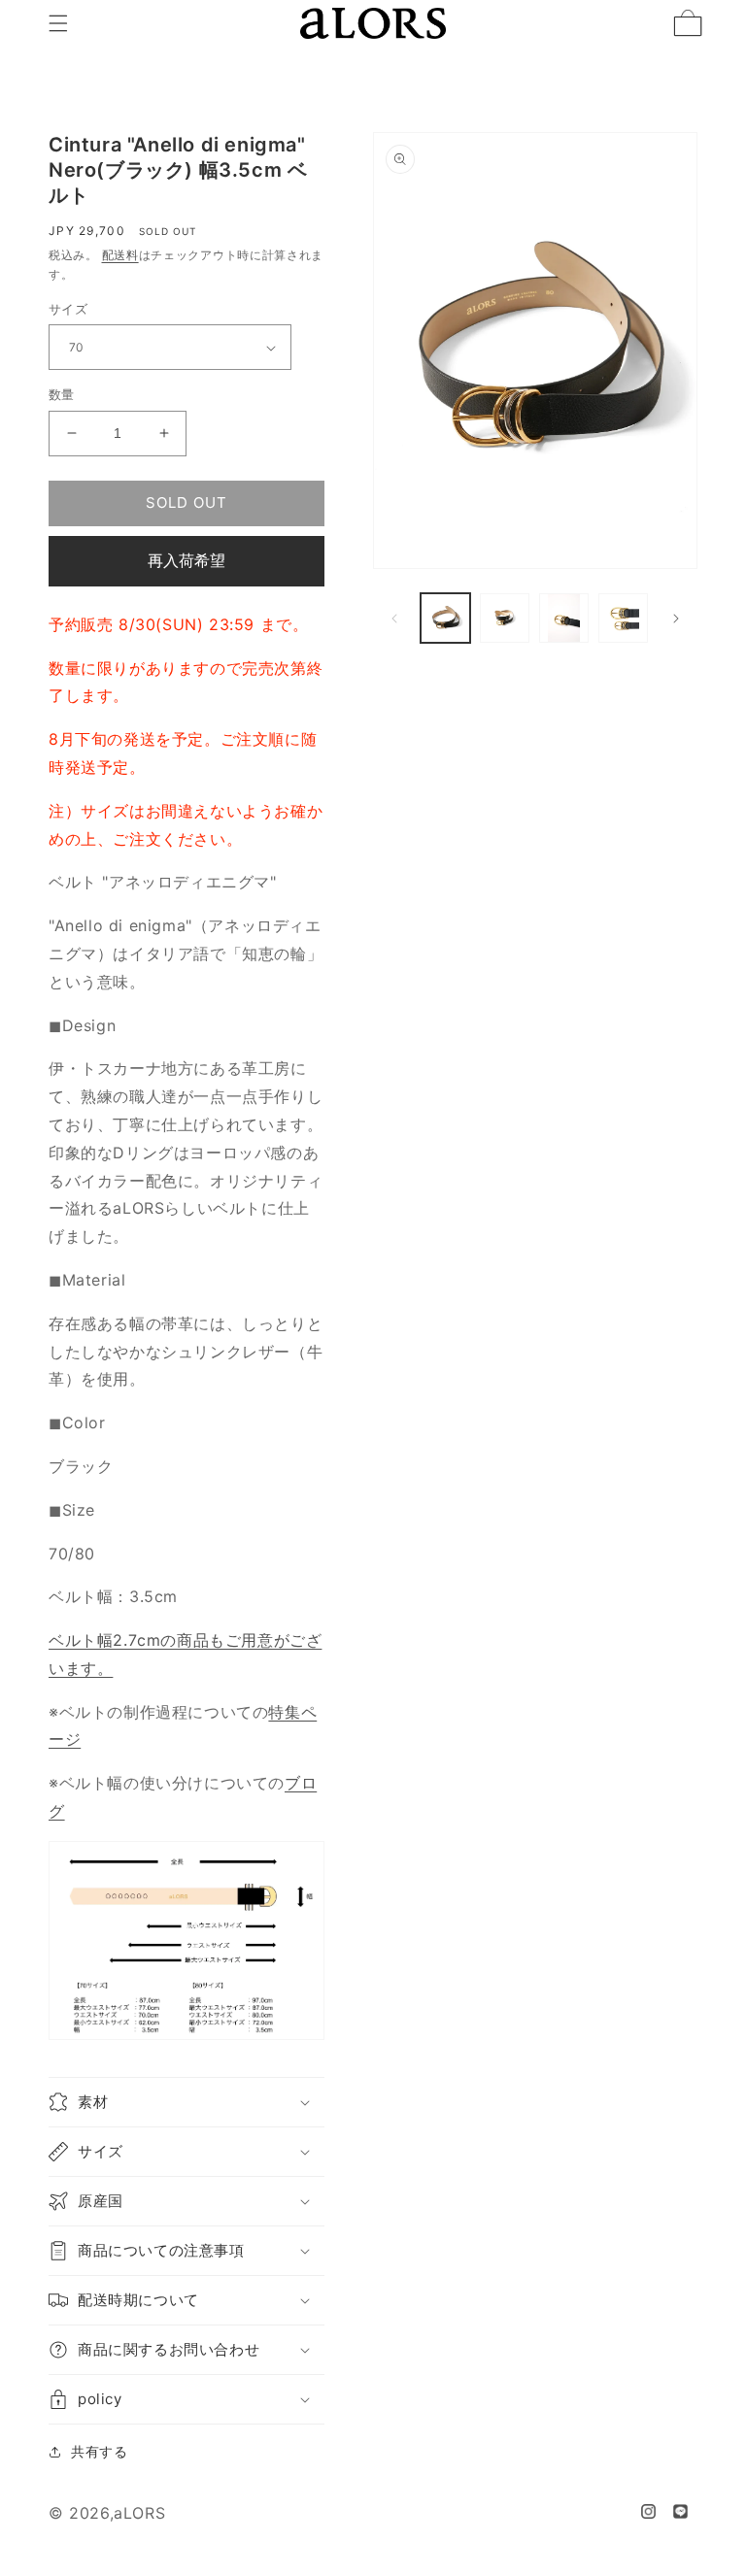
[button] (58, 23)
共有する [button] (99, 2451)
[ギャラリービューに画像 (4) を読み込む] (623, 618)
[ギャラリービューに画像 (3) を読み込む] (564, 618)
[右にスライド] (676, 619)
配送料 (120, 255)
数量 (62, 394)
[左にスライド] (394, 619)
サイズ (68, 309)
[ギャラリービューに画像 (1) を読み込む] (445, 618)
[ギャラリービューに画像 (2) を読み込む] (505, 618)
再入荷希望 (186, 560)
